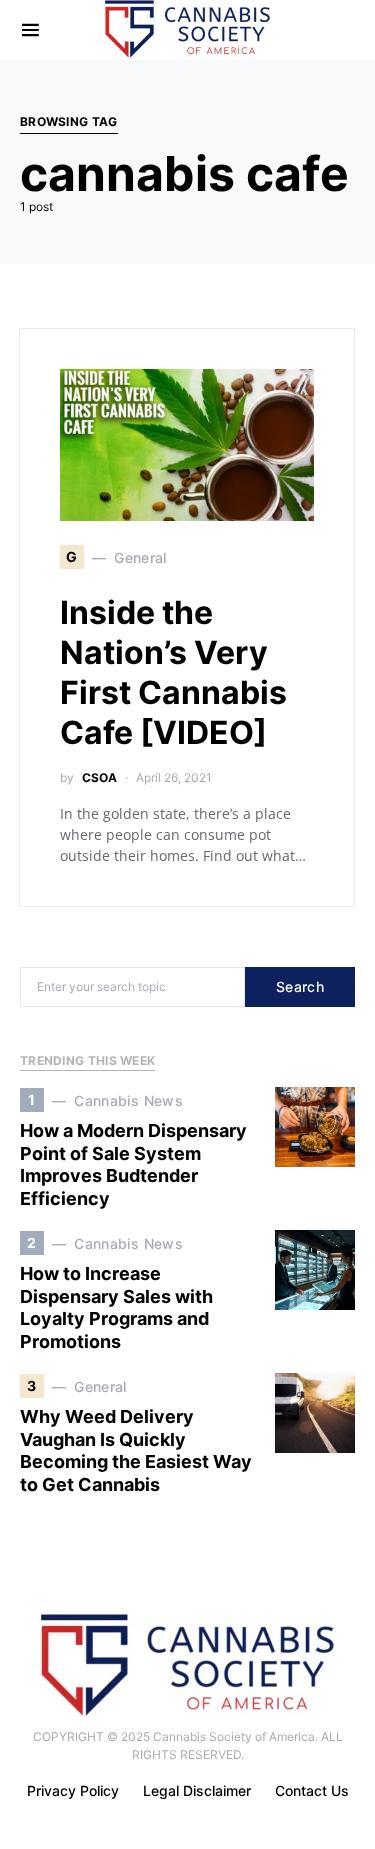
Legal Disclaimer (197, 1790)
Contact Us (312, 1790)
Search (300, 986)
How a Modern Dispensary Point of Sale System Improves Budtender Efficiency (133, 1164)
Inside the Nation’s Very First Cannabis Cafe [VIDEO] (173, 672)
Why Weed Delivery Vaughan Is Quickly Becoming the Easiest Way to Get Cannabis (136, 1450)
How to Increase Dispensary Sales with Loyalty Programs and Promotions (116, 1307)
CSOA (99, 777)
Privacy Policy (73, 1790)
